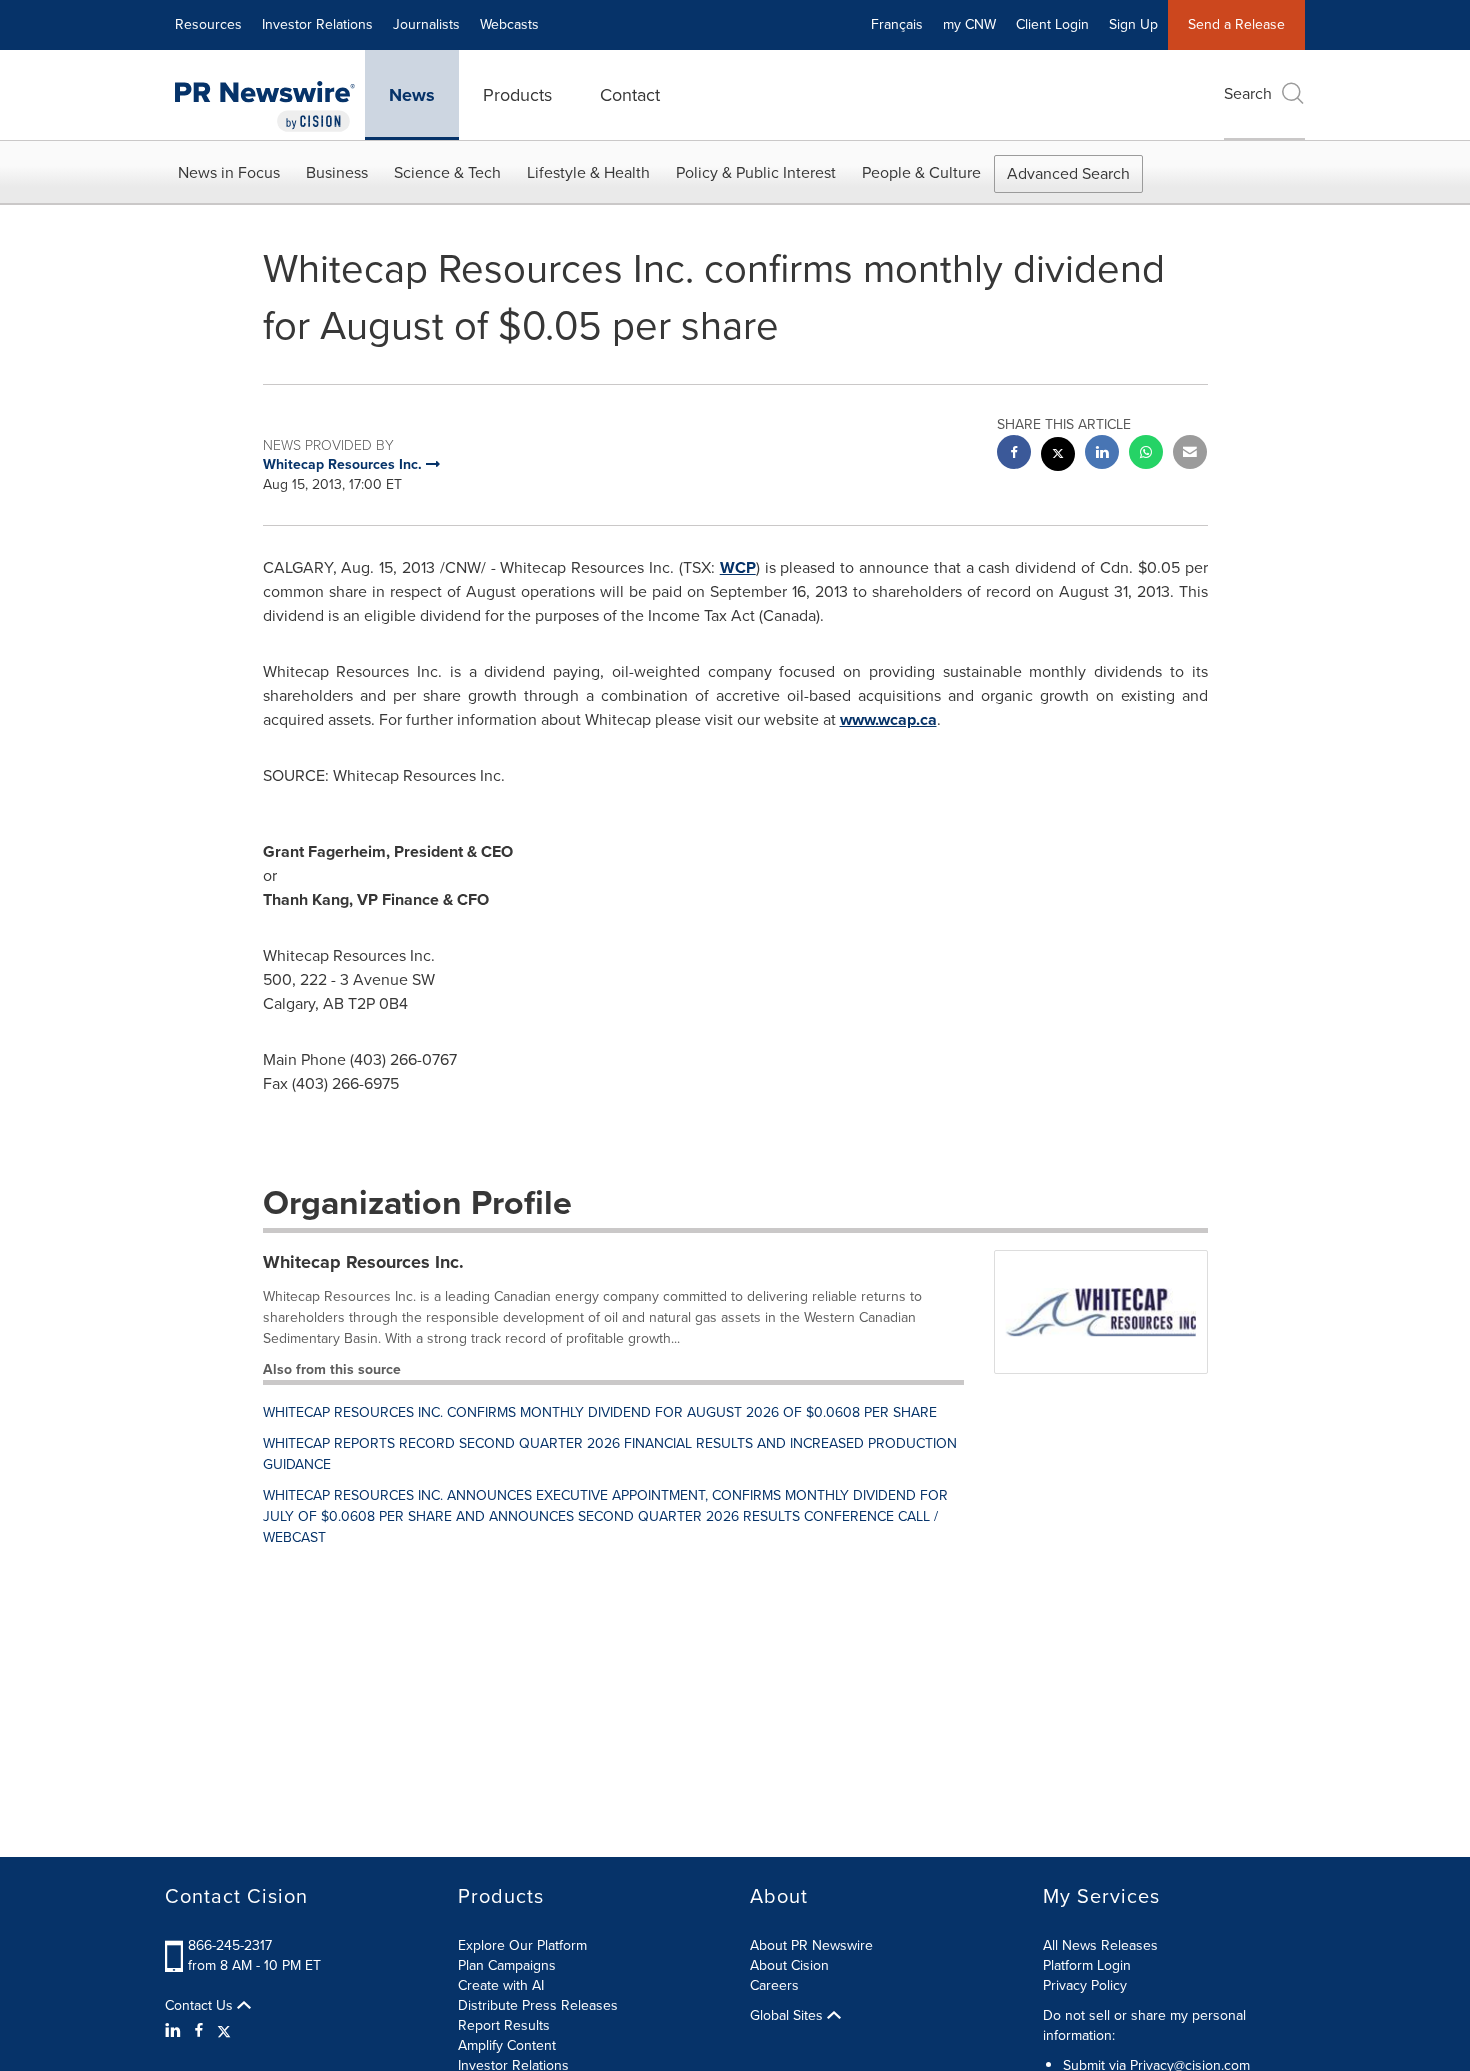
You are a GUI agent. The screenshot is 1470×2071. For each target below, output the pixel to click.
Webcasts (509, 24)
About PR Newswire (811, 1945)
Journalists (426, 24)
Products (517, 95)
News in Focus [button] (229, 172)
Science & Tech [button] (447, 172)
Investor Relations (317, 24)
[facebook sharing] (1014, 454)
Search (1248, 93)
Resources (208, 24)
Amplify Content (507, 2045)
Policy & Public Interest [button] (756, 172)
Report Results (504, 2025)
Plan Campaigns (507, 1965)
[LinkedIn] (175, 2031)
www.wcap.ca (888, 719)
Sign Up (1133, 24)
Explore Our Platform (522, 1945)
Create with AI (501, 1985)
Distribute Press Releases (538, 2005)
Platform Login (1087, 1965)
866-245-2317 (230, 1945)
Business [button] (337, 172)
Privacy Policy (1085, 1985)
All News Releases (1100, 1945)
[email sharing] (1190, 454)
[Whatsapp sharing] (1146, 454)
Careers (774, 1985)
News (412, 95)
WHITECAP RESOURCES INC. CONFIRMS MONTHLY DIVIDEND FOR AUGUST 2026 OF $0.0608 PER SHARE (600, 1412)
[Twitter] (224, 2031)
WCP (738, 567)
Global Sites (788, 2016)
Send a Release (1236, 24)
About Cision (789, 1965)
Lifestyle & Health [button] (588, 172)
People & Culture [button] (921, 172)
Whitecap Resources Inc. (363, 1262)
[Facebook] (199, 2031)
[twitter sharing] (1058, 456)
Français (897, 24)
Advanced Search (1068, 173)
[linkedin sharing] (1102, 454)
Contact (630, 95)
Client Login (1052, 24)
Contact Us (201, 2006)
